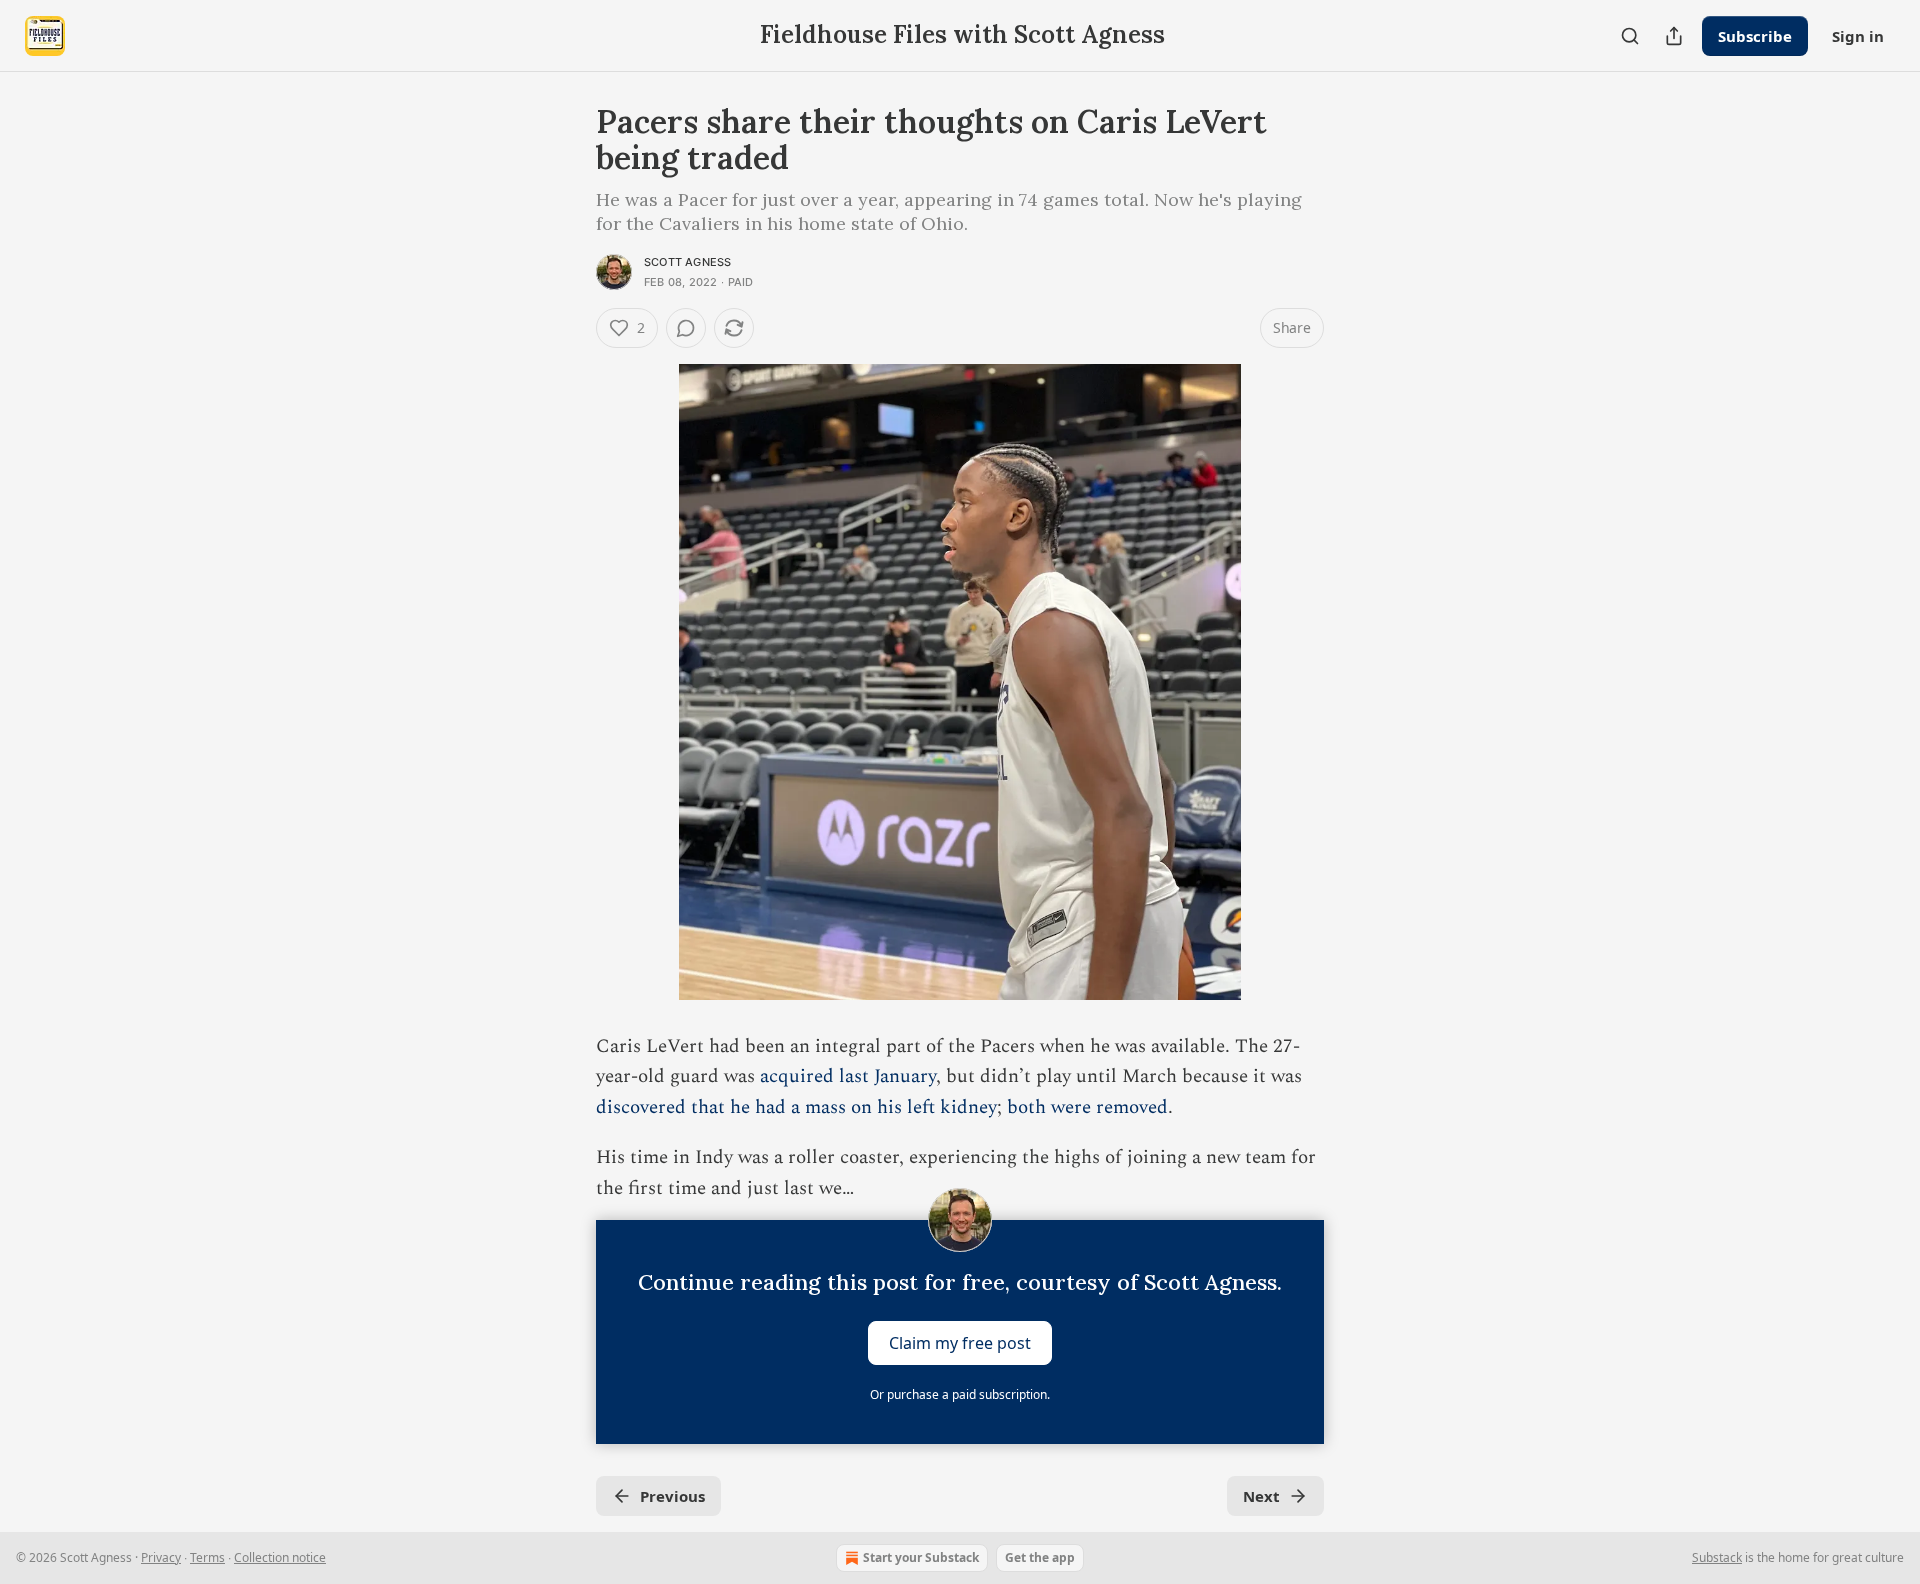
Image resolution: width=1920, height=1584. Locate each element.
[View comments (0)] (686, 328)
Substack (1717, 1557)
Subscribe (1755, 36)
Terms (207, 1557)
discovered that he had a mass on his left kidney (796, 1107)
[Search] (1630, 36)
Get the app (1040, 1557)
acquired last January (848, 1076)
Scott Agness (687, 262)
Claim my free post (960, 1342)
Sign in (1858, 36)
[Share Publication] (1674, 36)
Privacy (161, 1557)
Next (1261, 1496)
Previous (672, 1496)
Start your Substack (921, 1557)
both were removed (1087, 1107)
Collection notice (280, 1557)
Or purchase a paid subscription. (960, 1394)
